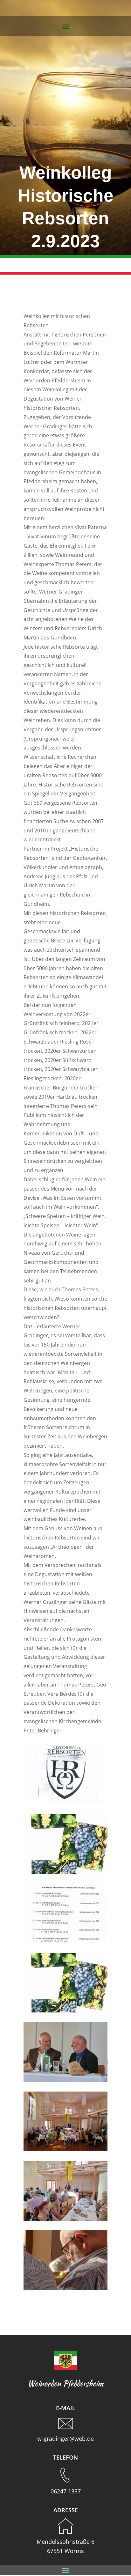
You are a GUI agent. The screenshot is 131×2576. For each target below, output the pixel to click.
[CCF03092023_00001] (65, 2011)
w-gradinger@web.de (65, 2439)
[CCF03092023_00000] (65, 1803)
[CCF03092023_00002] (65, 1941)
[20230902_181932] (65, 2080)
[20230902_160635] (65, 2149)
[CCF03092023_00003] (65, 1872)
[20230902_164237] (65, 2288)
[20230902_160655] (65, 2219)
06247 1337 (66, 2491)
